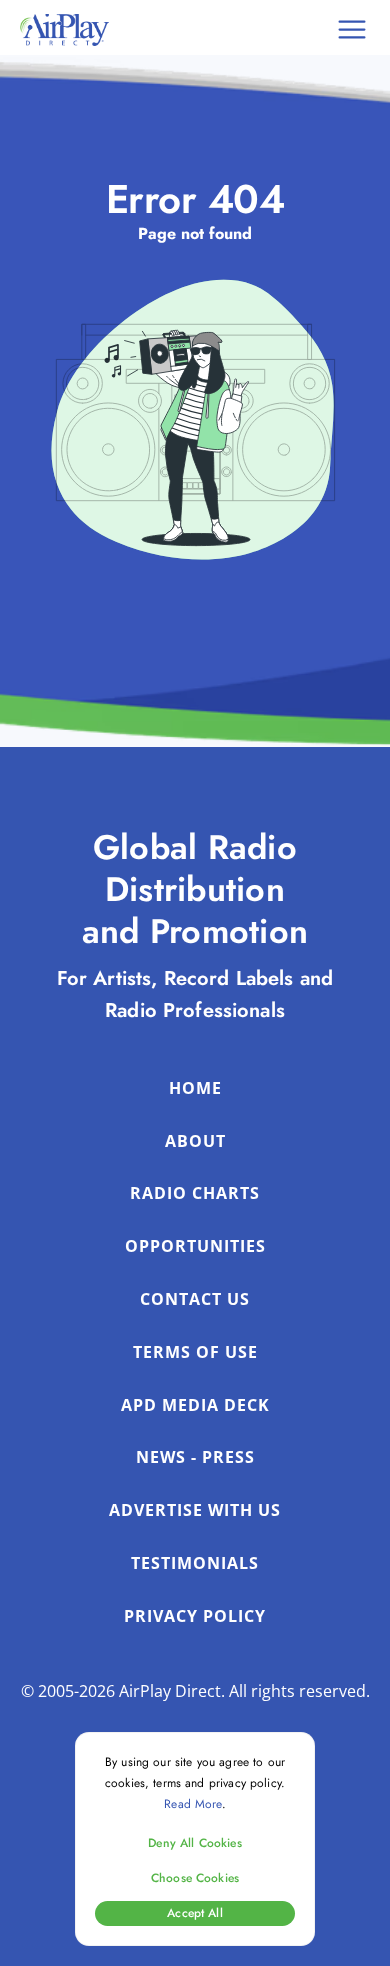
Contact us (195, 1299)
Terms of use (195, 1352)
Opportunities (195, 1246)
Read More (192, 1804)
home (195, 1088)
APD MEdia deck (195, 1405)
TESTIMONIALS (195, 1563)
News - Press (195, 1457)
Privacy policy (195, 1616)
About (195, 1141)
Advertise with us (195, 1510)
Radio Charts (195, 1193)
